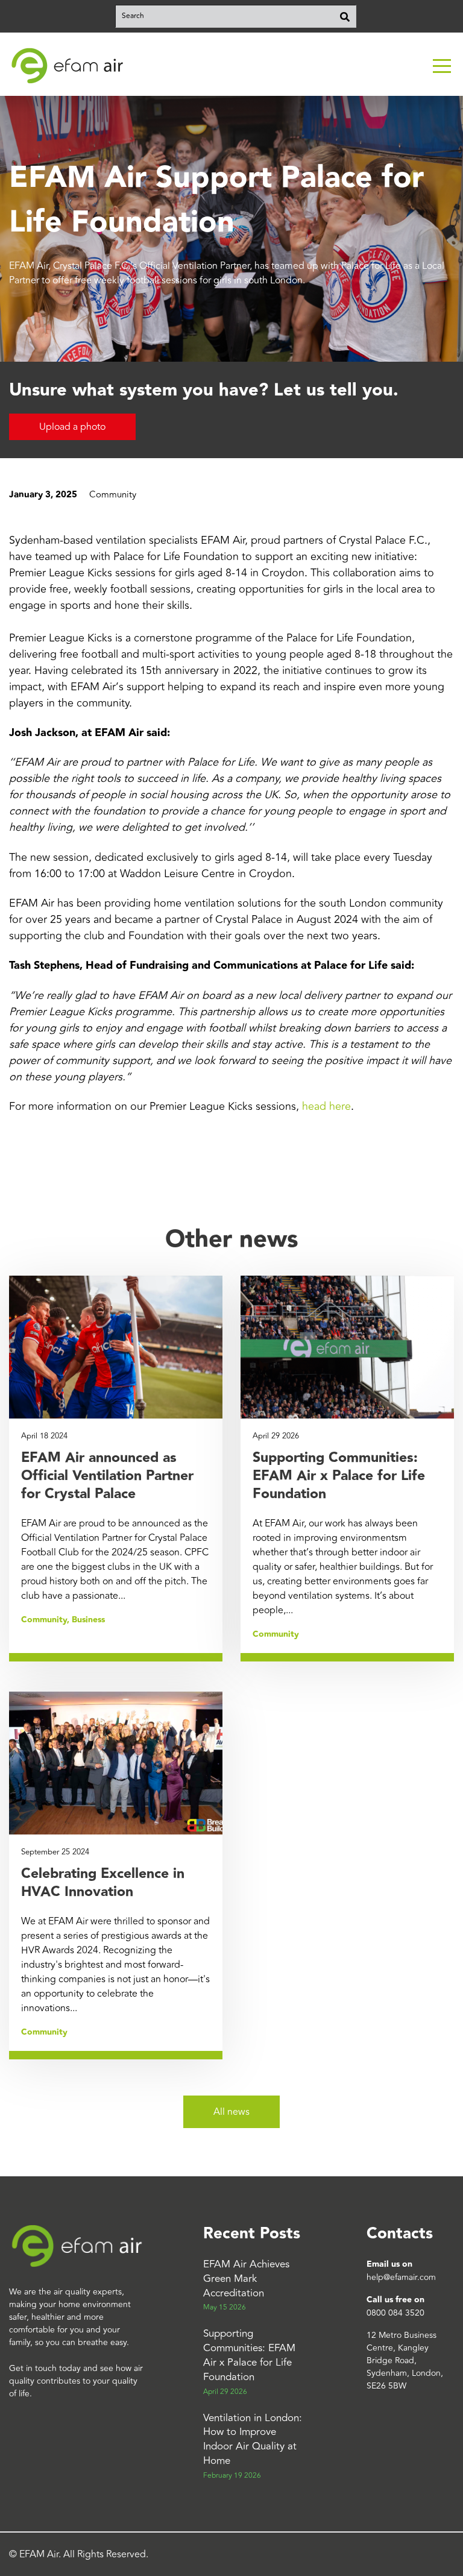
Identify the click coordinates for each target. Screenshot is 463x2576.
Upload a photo (72, 427)
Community (113, 495)
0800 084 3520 (395, 2313)
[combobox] (236, 16)
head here (326, 1106)
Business (88, 1620)
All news (231, 2112)
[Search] (345, 16)
